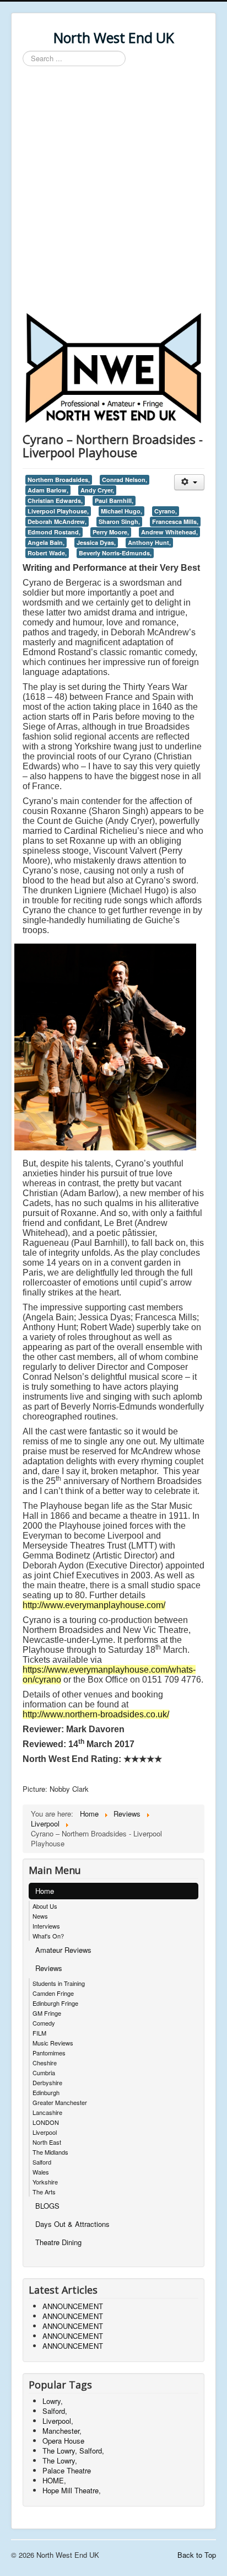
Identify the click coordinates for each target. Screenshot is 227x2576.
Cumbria (44, 2072)
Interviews (46, 1926)
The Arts (44, 2192)
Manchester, (62, 2431)
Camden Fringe (53, 1993)
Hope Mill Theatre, (72, 2490)
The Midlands (50, 2152)
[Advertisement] (113, 191)
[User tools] (189, 482)
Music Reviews (53, 2043)
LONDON (46, 2122)
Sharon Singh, (119, 521)
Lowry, (53, 2401)
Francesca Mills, (175, 521)
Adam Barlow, (48, 490)
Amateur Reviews (63, 1950)
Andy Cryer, (97, 490)
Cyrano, (166, 511)
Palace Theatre (67, 2470)
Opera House (63, 2441)
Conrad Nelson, (125, 480)
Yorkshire (45, 2182)
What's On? (48, 1936)
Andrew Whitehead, (169, 532)
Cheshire (45, 2063)
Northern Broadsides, (59, 480)
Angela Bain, (46, 542)
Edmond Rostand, (54, 532)
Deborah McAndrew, (57, 521)
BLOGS (47, 2206)
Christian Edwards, (55, 500)
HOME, (54, 2480)
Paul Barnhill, (114, 500)
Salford (42, 2162)
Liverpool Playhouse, (58, 511)
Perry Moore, (111, 532)
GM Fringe (47, 2013)
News (40, 1916)
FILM (39, 2033)
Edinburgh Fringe (55, 2003)
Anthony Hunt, (149, 542)
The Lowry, (60, 2460)
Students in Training (59, 1983)
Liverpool (45, 2132)
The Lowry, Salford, (73, 2451)
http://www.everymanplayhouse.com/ (94, 1605)
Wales (41, 2172)
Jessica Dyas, (96, 542)
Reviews (49, 1968)
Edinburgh (46, 2092)
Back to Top (197, 2555)
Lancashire (47, 2112)
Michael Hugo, (121, 511)
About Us (45, 1906)
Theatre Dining (58, 2242)
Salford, (55, 2411)
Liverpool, (58, 2421)
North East (47, 2142)
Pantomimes (49, 2053)
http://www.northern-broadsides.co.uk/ (96, 1714)
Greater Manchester (60, 2102)
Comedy (44, 2023)
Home (45, 1891)
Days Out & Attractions (72, 2224)
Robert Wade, (47, 553)
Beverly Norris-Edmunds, (115, 553)
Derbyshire (47, 2082)
